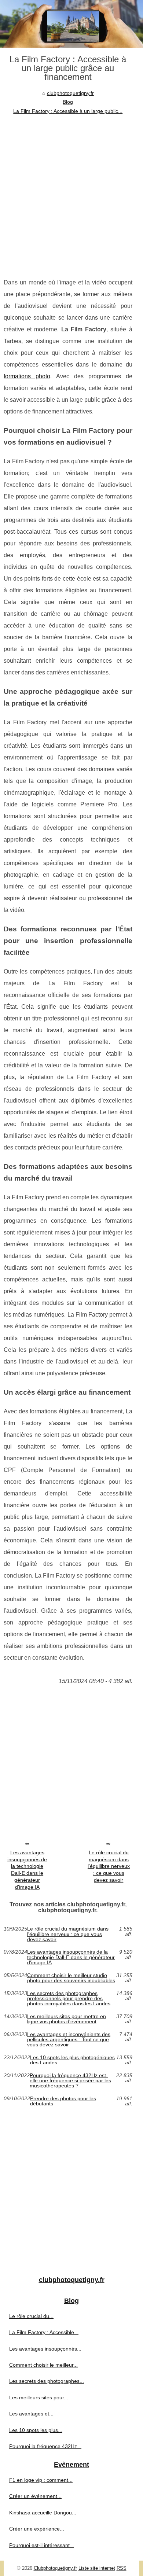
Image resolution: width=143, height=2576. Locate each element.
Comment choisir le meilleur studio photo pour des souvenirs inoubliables (71, 1978)
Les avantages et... (31, 2414)
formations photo (27, 376)
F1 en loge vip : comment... (41, 2480)
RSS (122, 2568)
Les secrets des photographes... (47, 2381)
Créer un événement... (35, 2496)
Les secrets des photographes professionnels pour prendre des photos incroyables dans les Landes (69, 1999)
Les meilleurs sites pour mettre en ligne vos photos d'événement (67, 2019)
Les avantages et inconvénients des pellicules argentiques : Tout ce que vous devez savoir (69, 2040)
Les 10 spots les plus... (36, 2430)
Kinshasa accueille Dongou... (43, 2513)
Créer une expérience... (37, 2529)
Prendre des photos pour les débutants (63, 2101)
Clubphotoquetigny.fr (55, 2568)
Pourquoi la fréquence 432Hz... (45, 2446)
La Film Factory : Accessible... (44, 2332)
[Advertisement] (71, 191)
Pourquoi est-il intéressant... (42, 2545)
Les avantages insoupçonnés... (45, 2349)
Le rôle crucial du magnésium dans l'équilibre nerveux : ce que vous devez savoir (109, 1866)
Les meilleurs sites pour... (39, 2397)
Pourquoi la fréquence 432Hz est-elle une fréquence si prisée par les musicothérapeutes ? (70, 2081)
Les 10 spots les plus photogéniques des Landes (72, 2060)
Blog (68, 102)
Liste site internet (97, 2568)
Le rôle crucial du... (31, 2316)
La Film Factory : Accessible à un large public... (68, 111)
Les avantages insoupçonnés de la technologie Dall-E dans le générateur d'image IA (27, 1870)
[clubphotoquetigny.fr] (71, 24)
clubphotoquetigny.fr (70, 93)
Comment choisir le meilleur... (43, 2365)
